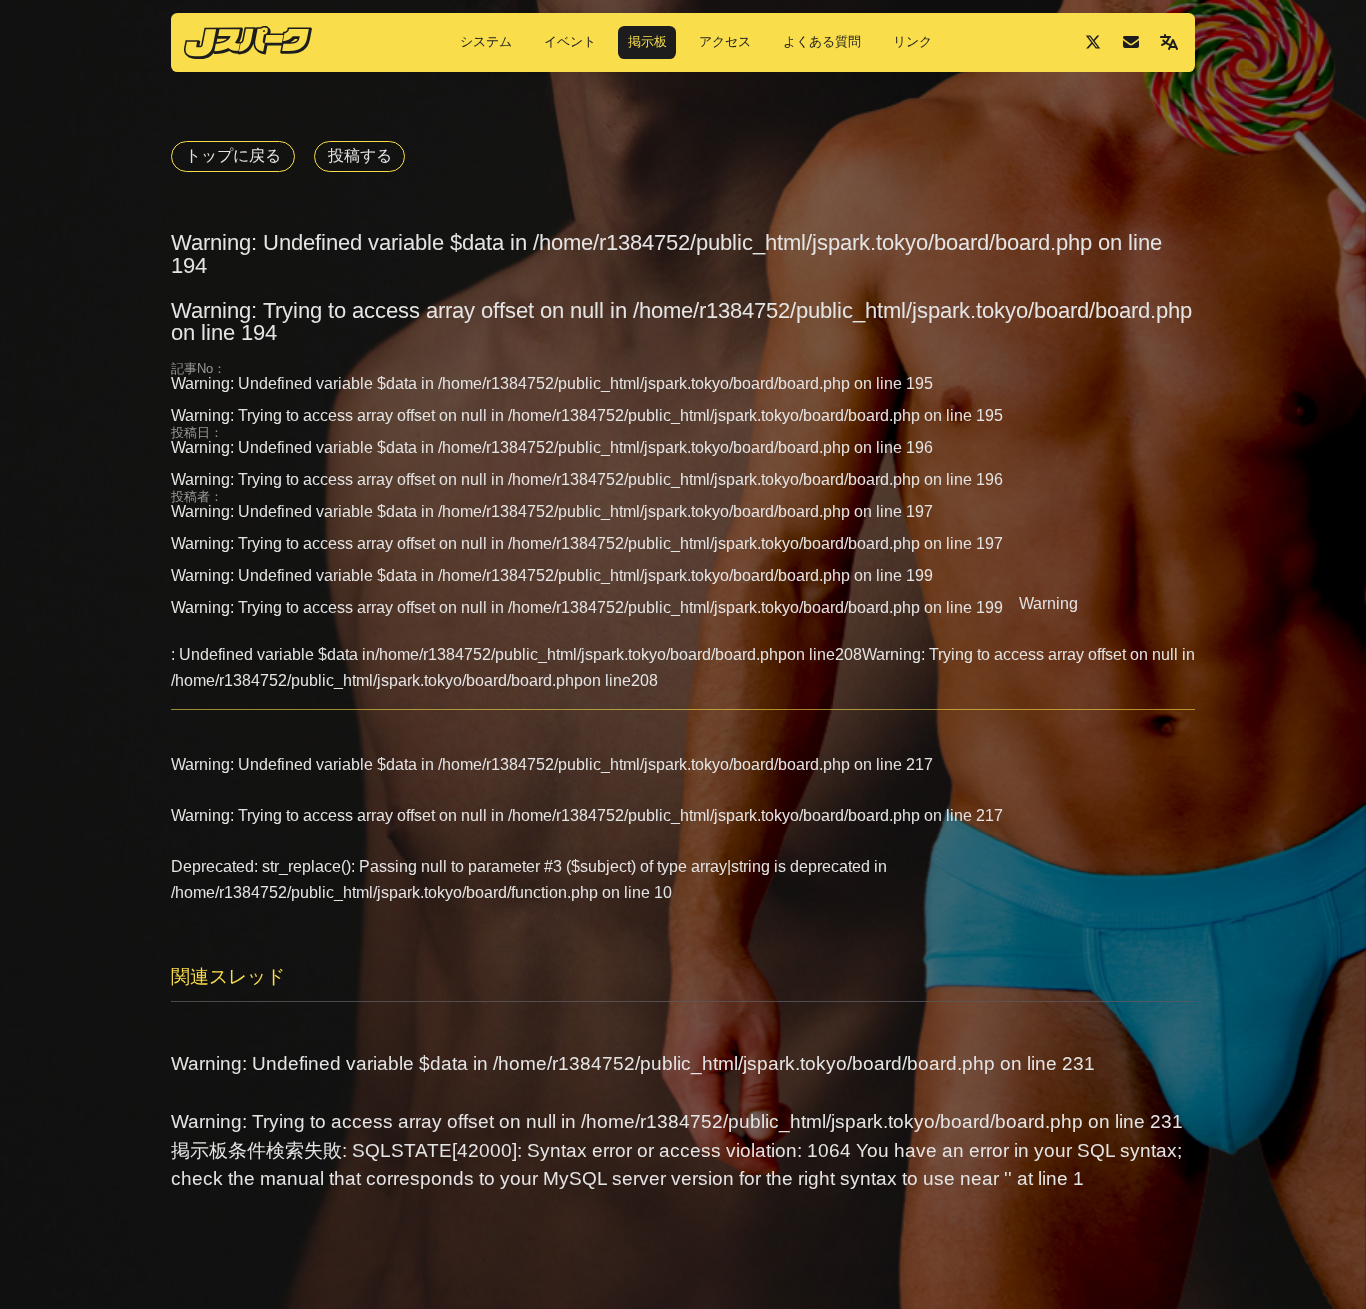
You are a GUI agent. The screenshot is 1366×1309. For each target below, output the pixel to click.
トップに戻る (233, 155)
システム (486, 41)
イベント (570, 41)
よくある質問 (822, 41)
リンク (912, 41)
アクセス (725, 41)
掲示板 (647, 41)
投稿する (360, 155)
